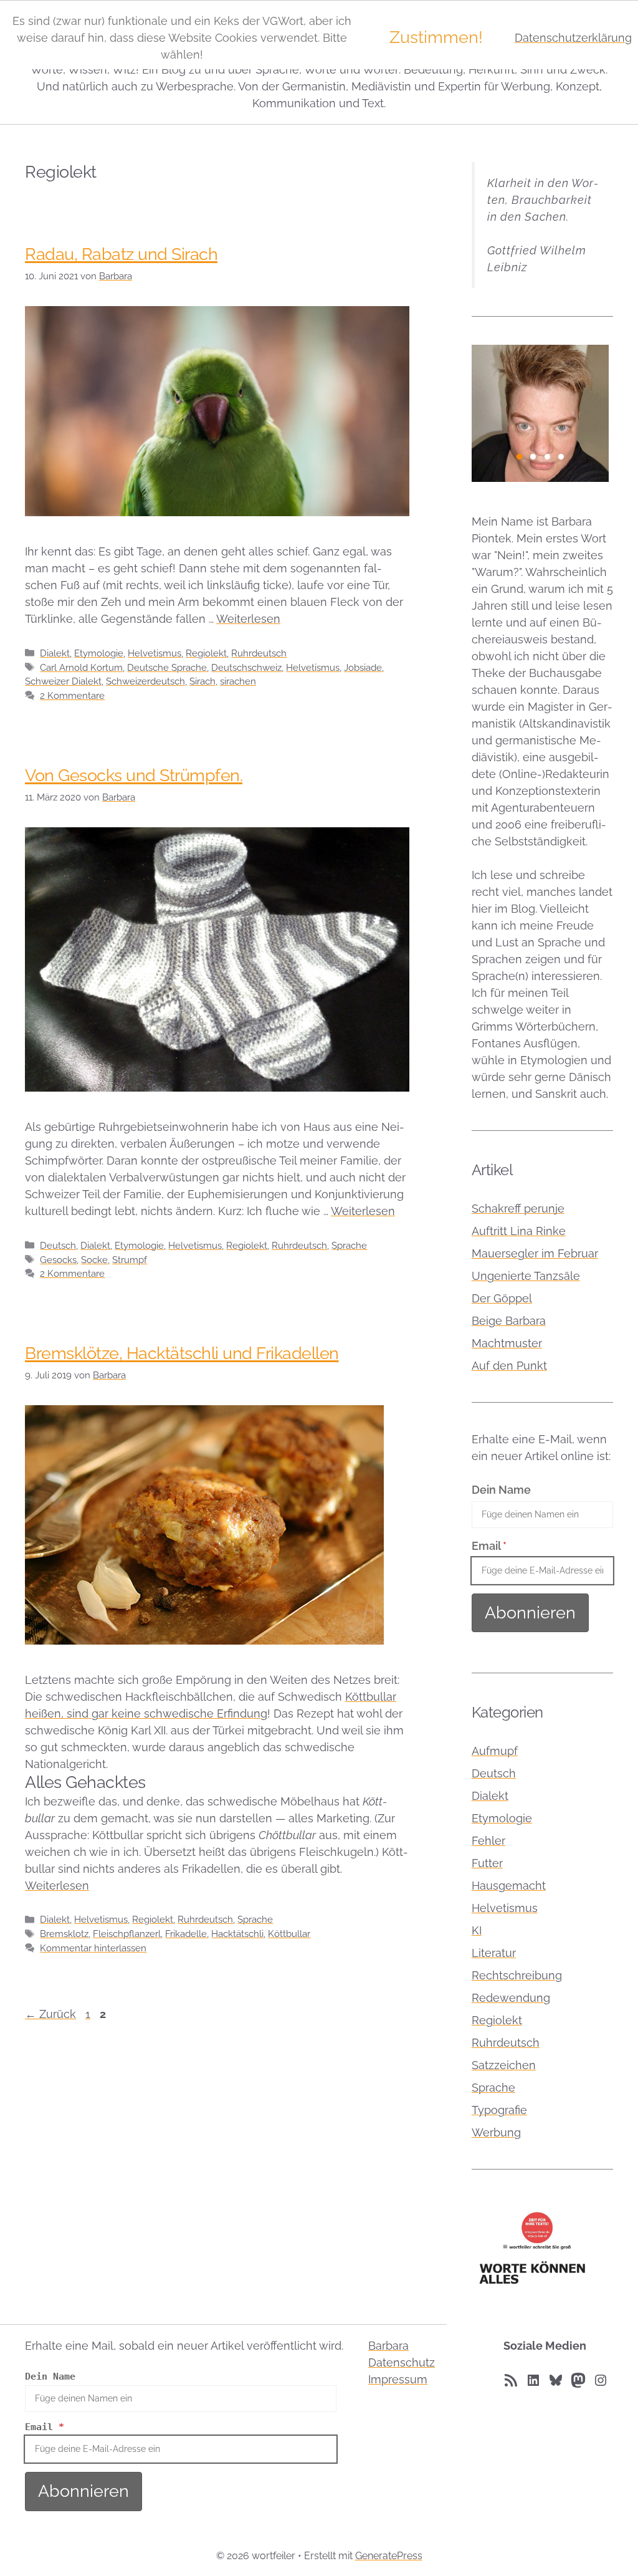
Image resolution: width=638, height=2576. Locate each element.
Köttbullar (289, 1934)
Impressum (398, 2379)
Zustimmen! (436, 37)
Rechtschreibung (517, 1975)
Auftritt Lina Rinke (519, 1231)
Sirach (202, 681)
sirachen (238, 681)
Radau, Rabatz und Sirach (121, 254)
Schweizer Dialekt (63, 681)
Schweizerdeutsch (145, 681)
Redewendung (511, 1998)
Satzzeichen (504, 2065)
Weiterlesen (248, 619)
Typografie (499, 2110)
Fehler (488, 1841)
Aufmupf (495, 1751)
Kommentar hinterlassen (93, 1948)
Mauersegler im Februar (535, 1253)
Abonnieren (530, 1612)
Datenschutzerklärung (573, 38)
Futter (487, 1863)
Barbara (388, 2346)
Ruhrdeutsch (259, 653)
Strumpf (130, 1260)
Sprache (349, 1246)
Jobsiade (363, 668)
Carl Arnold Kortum (81, 668)
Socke (94, 1260)
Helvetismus (155, 653)
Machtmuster (507, 1343)
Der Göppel (502, 1298)
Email (489, 1546)
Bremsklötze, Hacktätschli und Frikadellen (182, 1353)
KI (477, 1930)
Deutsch (58, 1246)
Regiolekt (206, 653)
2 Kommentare (72, 696)
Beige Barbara (509, 1321)
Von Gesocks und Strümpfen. (134, 775)
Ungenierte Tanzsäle (526, 1276)
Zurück (50, 2014)
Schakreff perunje (518, 1209)
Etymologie (99, 653)
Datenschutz (402, 2362)
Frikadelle (186, 1934)
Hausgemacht (509, 1886)
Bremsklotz (64, 1934)
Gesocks (58, 1260)
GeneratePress (389, 2556)
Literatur (494, 1953)
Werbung (496, 2132)
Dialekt (55, 653)
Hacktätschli (237, 1934)
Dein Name (501, 1490)
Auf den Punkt (509, 1366)
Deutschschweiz (246, 668)
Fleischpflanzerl (127, 1934)
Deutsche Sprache (167, 668)
